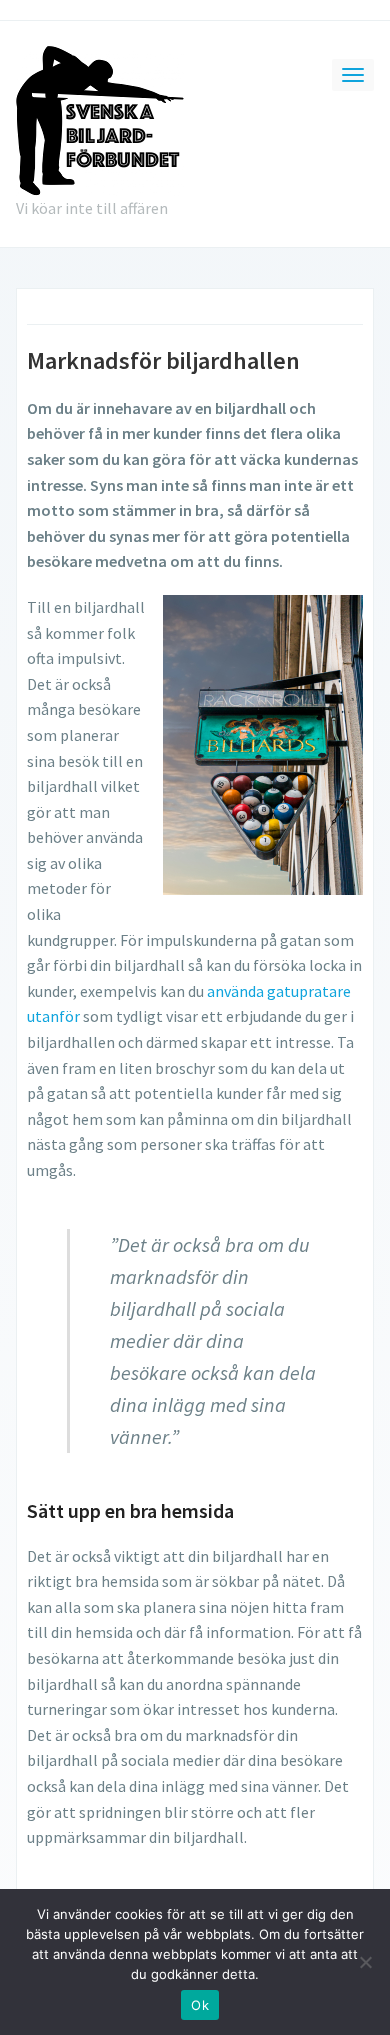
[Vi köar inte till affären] (100, 119)
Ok (200, 2005)
